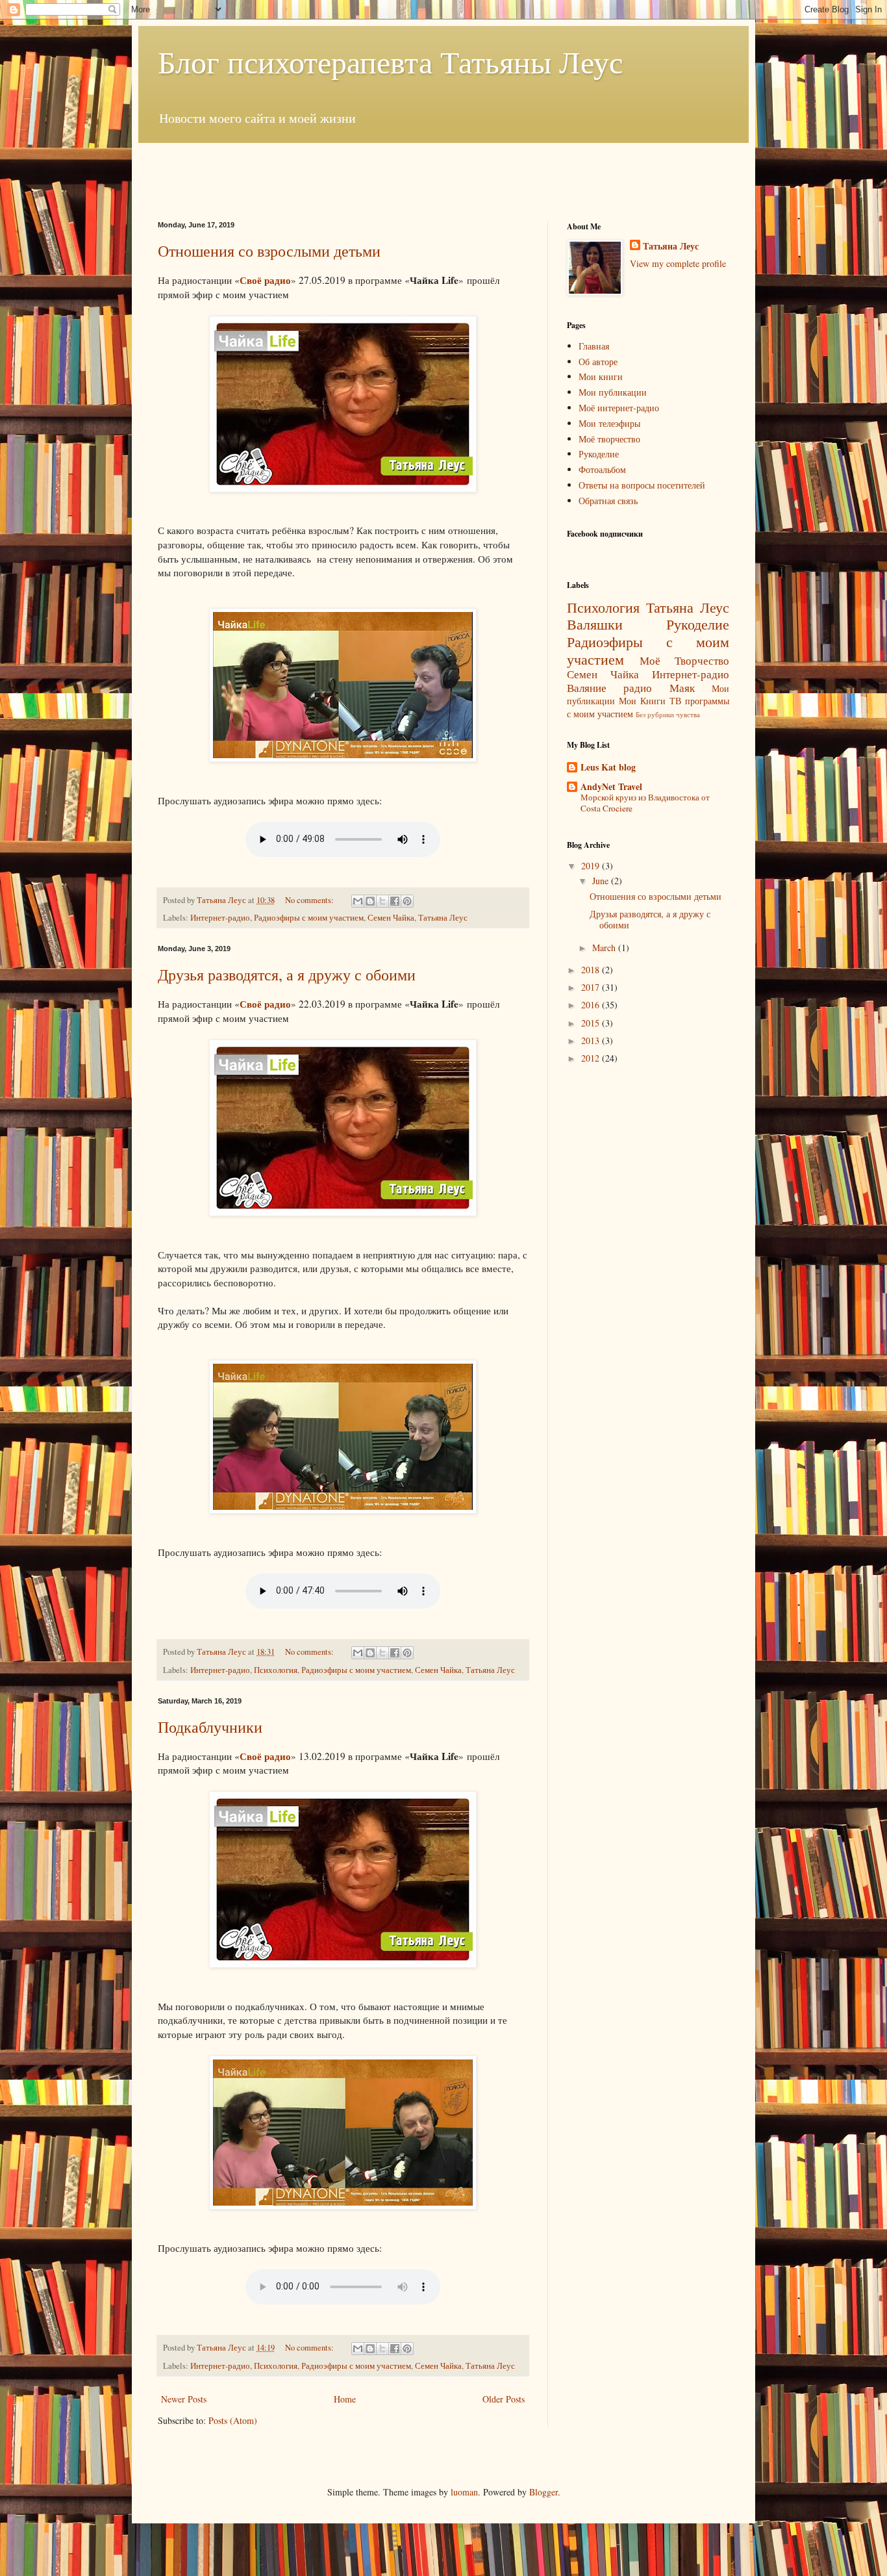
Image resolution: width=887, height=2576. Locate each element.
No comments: (310, 900)
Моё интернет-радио (619, 408)
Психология (276, 1670)
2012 (592, 1058)
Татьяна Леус (443, 918)
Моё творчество (609, 439)
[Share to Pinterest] (407, 901)
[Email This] (358, 901)
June (602, 881)
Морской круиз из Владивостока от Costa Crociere (645, 803)
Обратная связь (608, 501)
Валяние (587, 688)
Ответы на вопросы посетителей (642, 485)
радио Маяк (659, 688)
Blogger (543, 2492)
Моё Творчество (684, 660)
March (605, 948)
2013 (592, 1040)
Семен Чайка (391, 918)
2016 (592, 1005)
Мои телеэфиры (609, 423)
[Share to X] (382, 901)
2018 (592, 970)
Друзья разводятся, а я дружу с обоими (287, 975)
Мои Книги (642, 701)
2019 (592, 866)
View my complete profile (678, 263)
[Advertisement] (443, 172)
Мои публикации (613, 392)
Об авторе (598, 362)
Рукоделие (599, 454)
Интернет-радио (220, 918)
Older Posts (504, 2399)
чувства (688, 714)
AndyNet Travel (611, 786)
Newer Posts (184, 2399)
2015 (592, 1023)
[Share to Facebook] (395, 901)
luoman (464, 2492)
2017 (592, 987)
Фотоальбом (602, 469)
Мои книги (601, 376)
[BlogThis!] (370, 901)
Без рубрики (655, 714)
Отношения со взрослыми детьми (269, 251)
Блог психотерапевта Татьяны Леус (390, 61)
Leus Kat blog (608, 767)
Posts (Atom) (233, 2420)
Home (345, 2399)
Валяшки (595, 624)
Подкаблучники (210, 1727)
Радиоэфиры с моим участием (309, 918)
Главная (594, 346)
